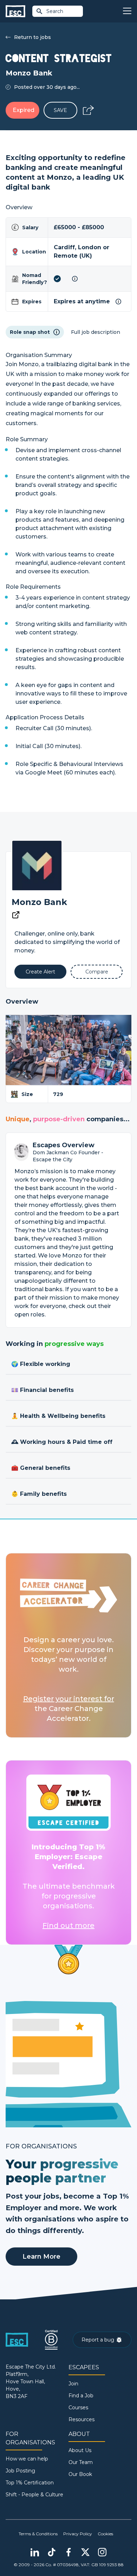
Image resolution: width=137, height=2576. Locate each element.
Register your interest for (69, 1699)
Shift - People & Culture (34, 2495)
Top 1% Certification (30, 2483)
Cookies (105, 2534)
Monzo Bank (39, 902)
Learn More (41, 2257)
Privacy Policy (78, 2534)
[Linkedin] (35, 2552)
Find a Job (81, 2396)
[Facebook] (68, 2552)
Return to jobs (32, 37)
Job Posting (20, 2471)
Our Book (80, 2474)
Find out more (68, 1926)
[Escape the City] (15, 11)
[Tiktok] (52, 2552)
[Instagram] (102, 2552)
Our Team (81, 2462)
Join (73, 2384)
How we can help (27, 2459)
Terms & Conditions (38, 2534)
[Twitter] (85, 2552)
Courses (78, 2407)
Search (55, 11)
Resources (81, 2419)
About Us (80, 2450)
